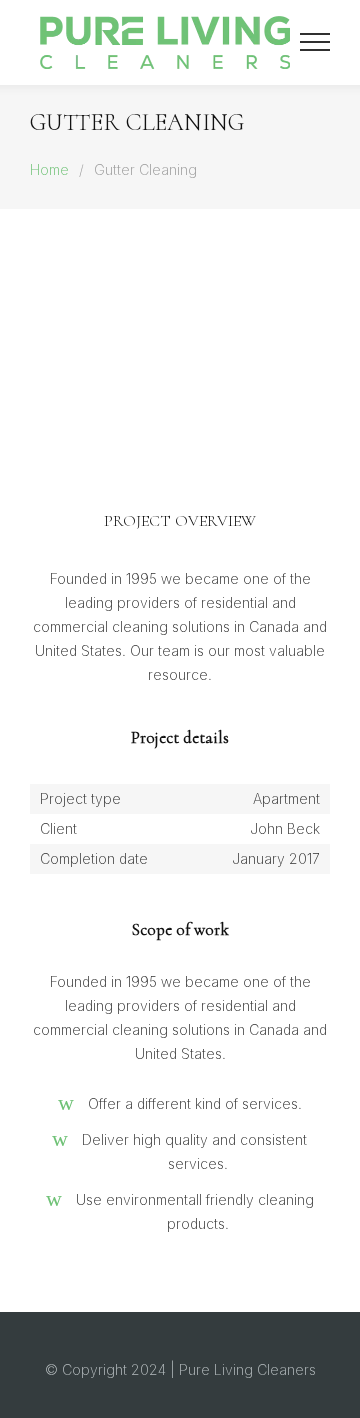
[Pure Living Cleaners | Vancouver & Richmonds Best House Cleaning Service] (165, 42)
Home (49, 169)
